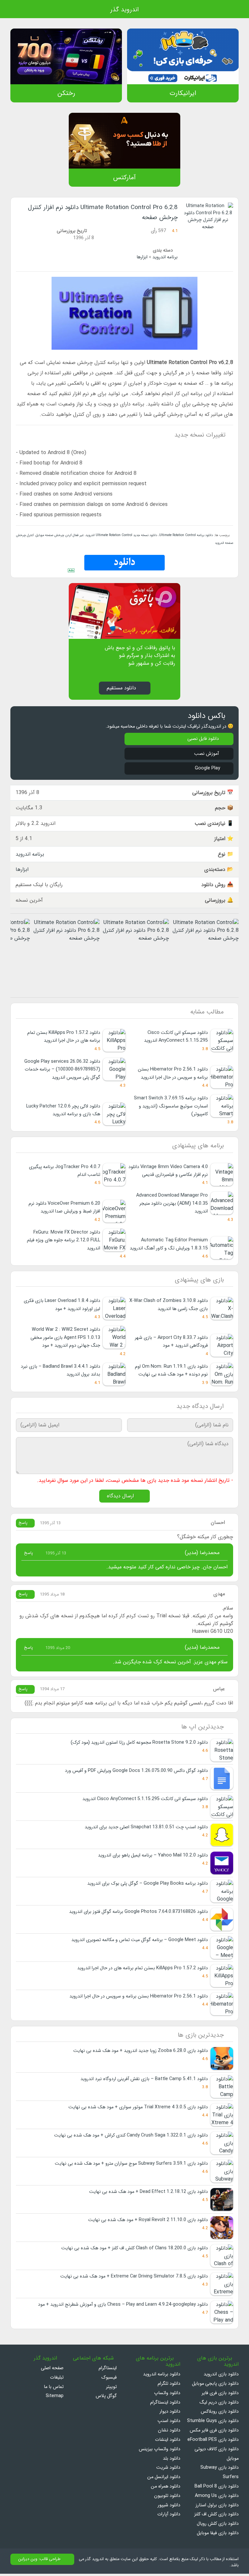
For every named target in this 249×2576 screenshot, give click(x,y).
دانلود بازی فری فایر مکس (214, 2433)
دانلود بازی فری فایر (220, 2395)
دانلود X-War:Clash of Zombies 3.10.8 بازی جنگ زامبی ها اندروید (169, 1306)
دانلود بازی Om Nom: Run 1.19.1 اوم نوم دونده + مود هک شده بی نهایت (171, 1372)
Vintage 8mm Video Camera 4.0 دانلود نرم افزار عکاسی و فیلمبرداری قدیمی (168, 1172)
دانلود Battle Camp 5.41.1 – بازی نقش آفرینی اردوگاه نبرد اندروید (144, 2081)
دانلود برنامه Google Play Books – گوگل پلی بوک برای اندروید (148, 1885)
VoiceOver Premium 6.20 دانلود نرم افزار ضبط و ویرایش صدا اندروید (64, 1208)
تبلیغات (57, 2380)
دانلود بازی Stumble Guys (213, 2423)
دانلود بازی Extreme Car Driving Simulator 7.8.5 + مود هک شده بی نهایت (134, 2279)
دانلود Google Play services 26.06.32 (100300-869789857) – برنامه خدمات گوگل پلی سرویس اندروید (62, 1070)
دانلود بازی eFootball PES (213, 2442)
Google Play (207, 769)
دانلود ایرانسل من (164, 2479)
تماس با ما (54, 2389)
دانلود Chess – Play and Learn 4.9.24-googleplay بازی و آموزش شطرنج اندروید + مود (123, 2307)
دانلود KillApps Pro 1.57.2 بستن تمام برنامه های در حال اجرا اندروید (64, 1037)
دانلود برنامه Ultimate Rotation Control (185, 535)
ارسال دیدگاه (121, 1498)
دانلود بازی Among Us (217, 2498)
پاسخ (24, 1525)
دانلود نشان (169, 2433)
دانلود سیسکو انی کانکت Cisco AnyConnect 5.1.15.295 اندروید (176, 1037)
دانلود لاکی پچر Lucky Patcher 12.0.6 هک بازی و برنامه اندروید (63, 1111)
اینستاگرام (108, 2370)
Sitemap (55, 2398)
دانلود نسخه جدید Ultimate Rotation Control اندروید (121, 535)
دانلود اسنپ (169, 2423)
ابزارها (142, 257)
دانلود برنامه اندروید (162, 2377)
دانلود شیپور (169, 2507)
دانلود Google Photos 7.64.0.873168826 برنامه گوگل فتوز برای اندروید (138, 1914)
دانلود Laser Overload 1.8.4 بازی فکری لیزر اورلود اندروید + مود (62, 1306)
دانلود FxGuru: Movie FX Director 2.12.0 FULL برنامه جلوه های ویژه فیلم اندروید (64, 1241)
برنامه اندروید (165, 257)
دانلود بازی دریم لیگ (219, 2405)
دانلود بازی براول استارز (217, 2507)
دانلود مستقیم (121, 688)
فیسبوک (109, 2380)
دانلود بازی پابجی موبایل (215, 2386)
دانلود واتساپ (167, 2395)
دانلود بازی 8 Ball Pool (217, 2489)
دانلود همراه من (166, 2489)
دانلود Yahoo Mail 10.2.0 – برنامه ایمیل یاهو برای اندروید (153, 1857)
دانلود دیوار (170, 2414)
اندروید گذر (124, 10)
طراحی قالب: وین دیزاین (39, 2561)
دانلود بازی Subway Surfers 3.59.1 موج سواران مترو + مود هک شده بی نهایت (131, 2166)
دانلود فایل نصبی (203, 739)
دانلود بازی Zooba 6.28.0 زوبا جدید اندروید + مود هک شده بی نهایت (141, 2053)
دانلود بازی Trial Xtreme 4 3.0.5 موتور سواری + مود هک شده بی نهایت (138, 2109)
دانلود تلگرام (169, 2386)
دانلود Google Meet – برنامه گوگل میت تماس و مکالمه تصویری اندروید (140, 1942)
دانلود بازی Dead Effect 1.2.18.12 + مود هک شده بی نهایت (148, 2194)
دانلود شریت (168, 2470)
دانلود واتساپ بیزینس (160, 2451)
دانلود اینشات (168, 2442)
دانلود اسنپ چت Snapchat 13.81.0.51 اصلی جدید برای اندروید (146, 1829)
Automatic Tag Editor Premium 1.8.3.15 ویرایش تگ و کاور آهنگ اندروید (169, 1245)
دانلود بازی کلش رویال (218, 2526)
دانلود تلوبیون (167, 2498)
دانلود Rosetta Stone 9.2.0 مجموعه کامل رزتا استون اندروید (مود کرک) (139, 1745)
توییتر (111, 2389)
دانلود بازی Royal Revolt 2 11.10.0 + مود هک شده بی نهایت (148, 2222)
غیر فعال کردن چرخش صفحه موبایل (59, 535)
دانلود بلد (172, 2461)
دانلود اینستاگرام (165, 2405)
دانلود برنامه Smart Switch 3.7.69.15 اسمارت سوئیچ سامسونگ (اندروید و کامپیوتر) (171, 1107)
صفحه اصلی (52, 2370)
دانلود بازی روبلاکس (220, 2414)
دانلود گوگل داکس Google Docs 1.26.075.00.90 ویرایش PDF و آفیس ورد (136, 1773)
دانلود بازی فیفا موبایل (218, 2535)
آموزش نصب (206, 754)
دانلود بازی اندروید (221, 2377)
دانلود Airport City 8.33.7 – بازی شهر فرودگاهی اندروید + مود (171, 1343)
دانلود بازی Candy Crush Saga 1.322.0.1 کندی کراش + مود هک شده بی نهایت (131, 2138)
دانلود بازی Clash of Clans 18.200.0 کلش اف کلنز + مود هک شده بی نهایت (135, 2250)
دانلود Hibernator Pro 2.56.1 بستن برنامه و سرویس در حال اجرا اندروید (139, 1998)
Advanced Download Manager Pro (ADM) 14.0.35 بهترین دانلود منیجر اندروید (172, 1204)
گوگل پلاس (104, 2398)
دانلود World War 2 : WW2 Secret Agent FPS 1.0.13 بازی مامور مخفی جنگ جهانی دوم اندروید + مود (65, 1339)
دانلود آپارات (169, 2517)
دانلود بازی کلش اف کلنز (216, 2517)
